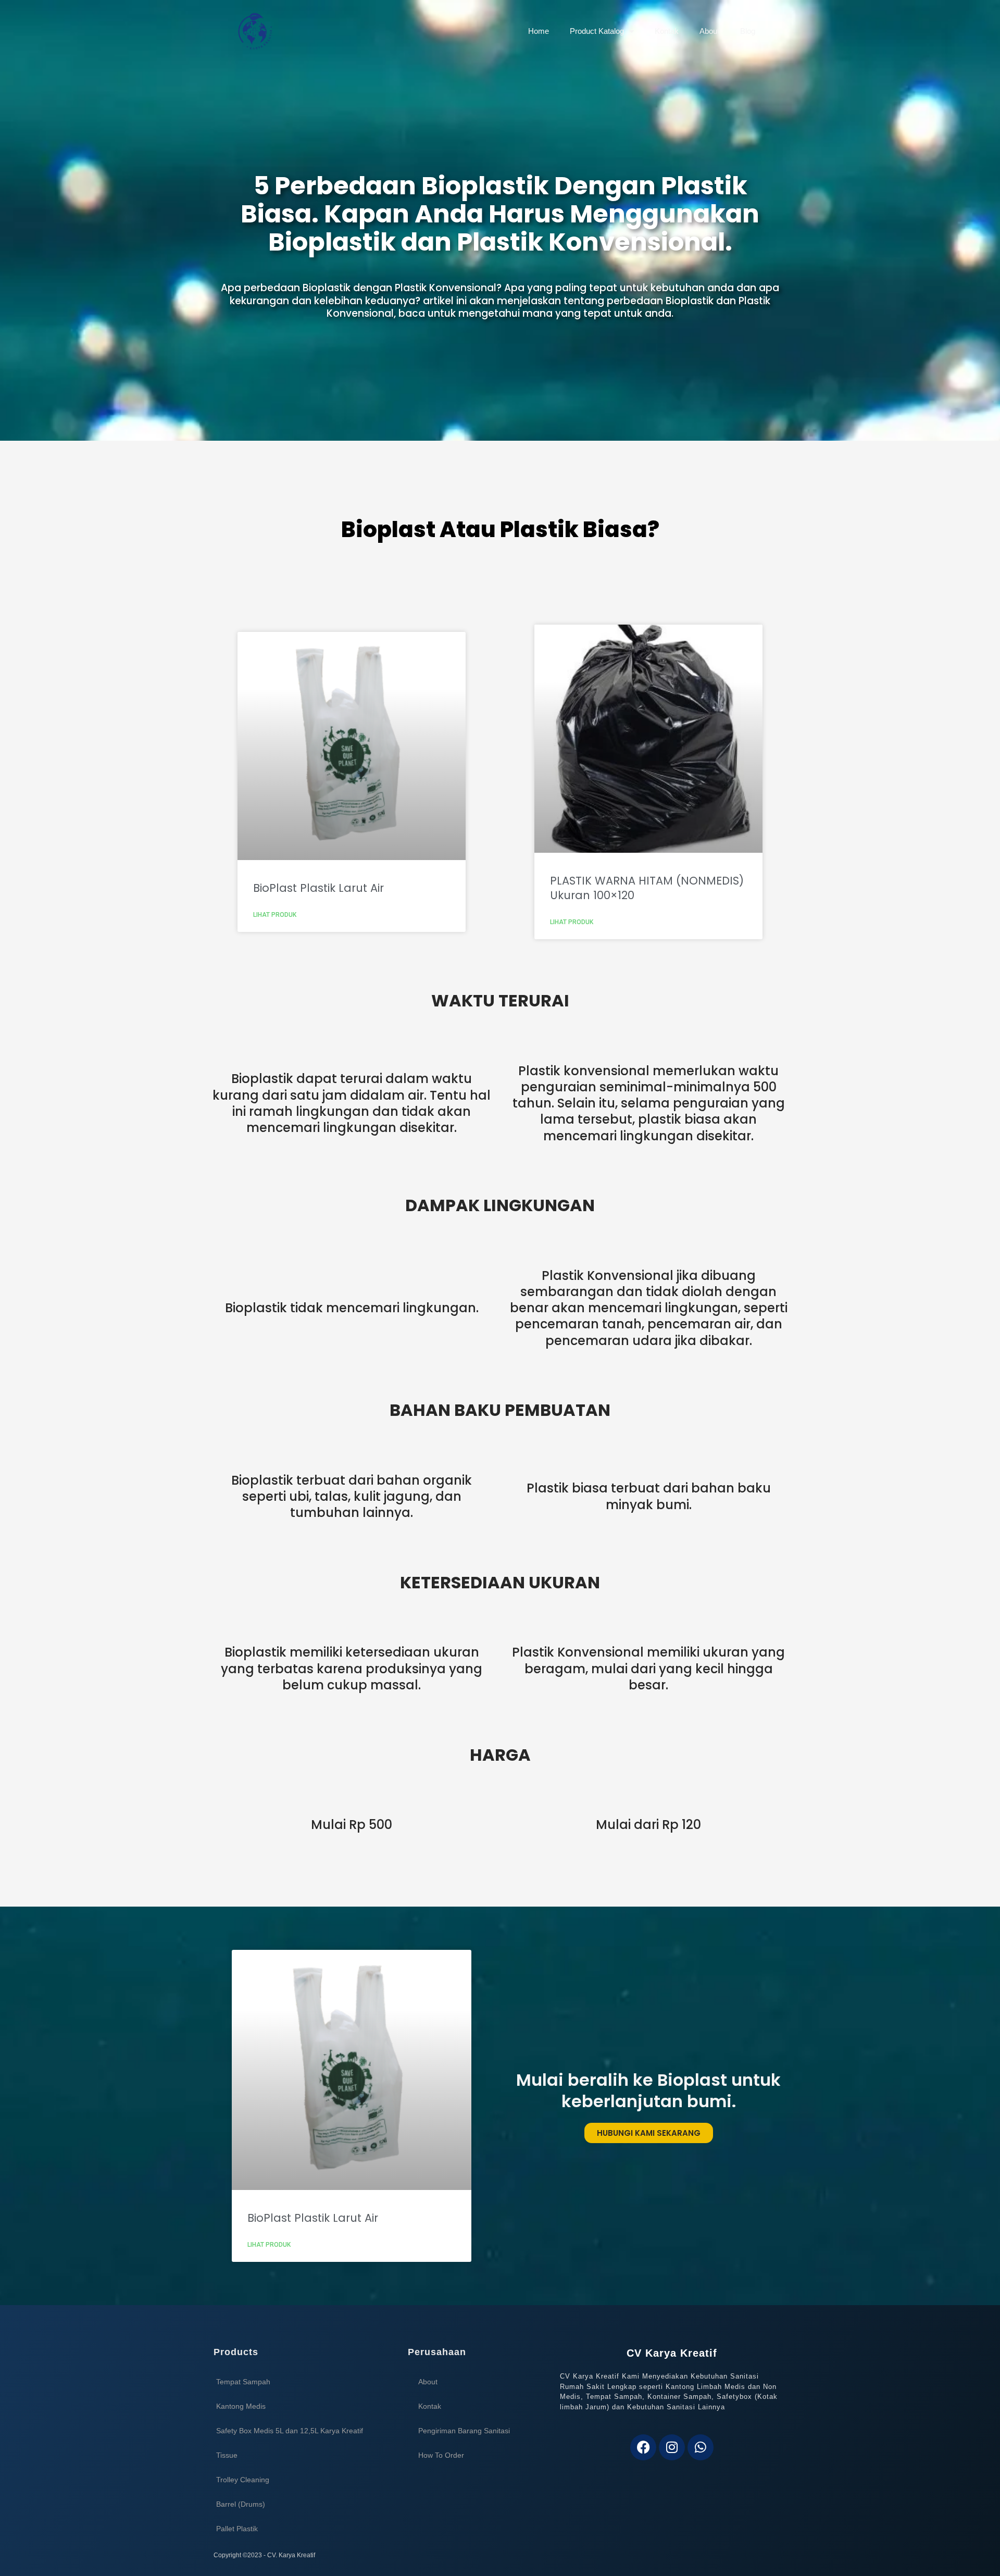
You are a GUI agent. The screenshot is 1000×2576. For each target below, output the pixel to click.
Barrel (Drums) (241, 2504)
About (709, 31)
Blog (748, 31)
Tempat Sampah (243, 2382)
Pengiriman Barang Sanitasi (464, 2431)
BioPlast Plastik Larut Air (318, 888)
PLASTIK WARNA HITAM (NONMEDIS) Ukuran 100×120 (647, 888)
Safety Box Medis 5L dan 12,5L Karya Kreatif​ (290, 2431)
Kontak (667, 31)
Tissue (227, 2455)
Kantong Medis (241, 2406)
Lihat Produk (275, 915)
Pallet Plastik (237, 2529)
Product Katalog (597, 31)
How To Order (441, 2455)
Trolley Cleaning (243, 2480)
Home (539, 31)
